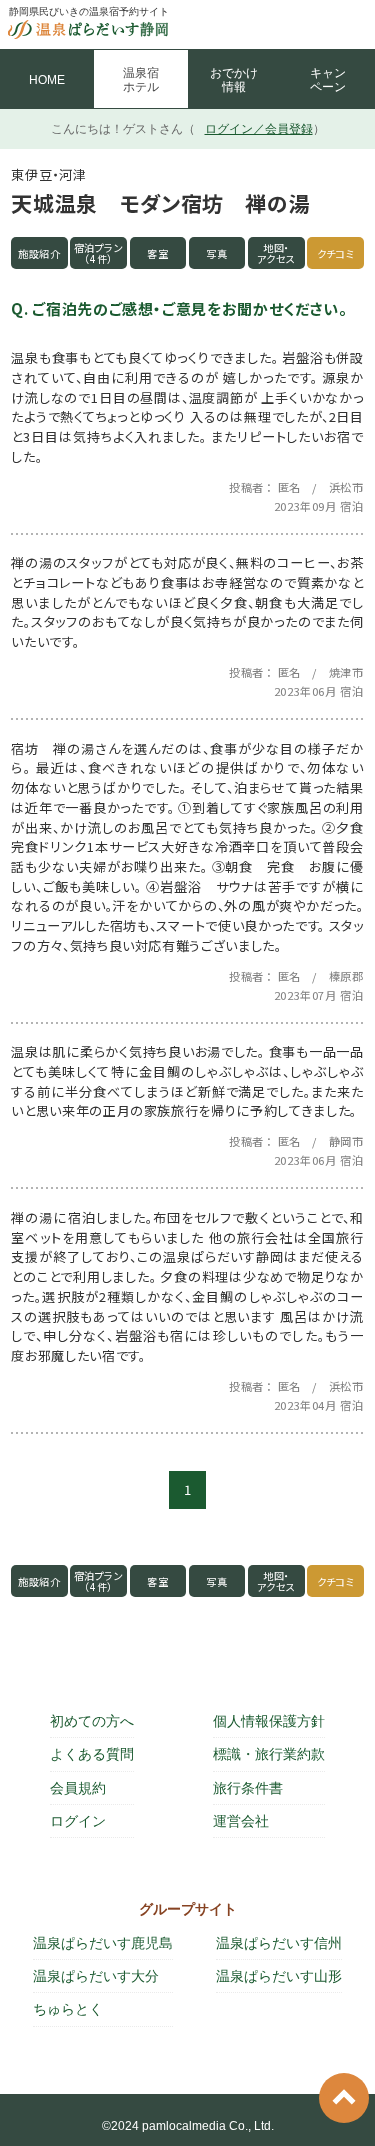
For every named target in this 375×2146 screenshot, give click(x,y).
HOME (47, 80)
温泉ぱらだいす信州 (279, 1943)
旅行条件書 (248, 1788)
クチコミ (336, 253)
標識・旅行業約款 (269, 1754)
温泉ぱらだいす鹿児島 (103, 1943)
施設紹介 (39, 253)
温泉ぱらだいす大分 (96, 1976)
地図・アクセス (277, 253)
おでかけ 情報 (234, 80)
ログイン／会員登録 (259, 129)
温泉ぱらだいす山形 (279, 1976)
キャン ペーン (328, 80)
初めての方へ (92, 1721)
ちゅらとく (68, 2009)
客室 (157, 253)
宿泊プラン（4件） (99, 253)
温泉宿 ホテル (141, 80)
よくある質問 (92, 1754)
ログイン (78, 1821)
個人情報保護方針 (269, 1721)
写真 (216, 253)
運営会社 (241, 1821)
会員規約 (78, 1788)
